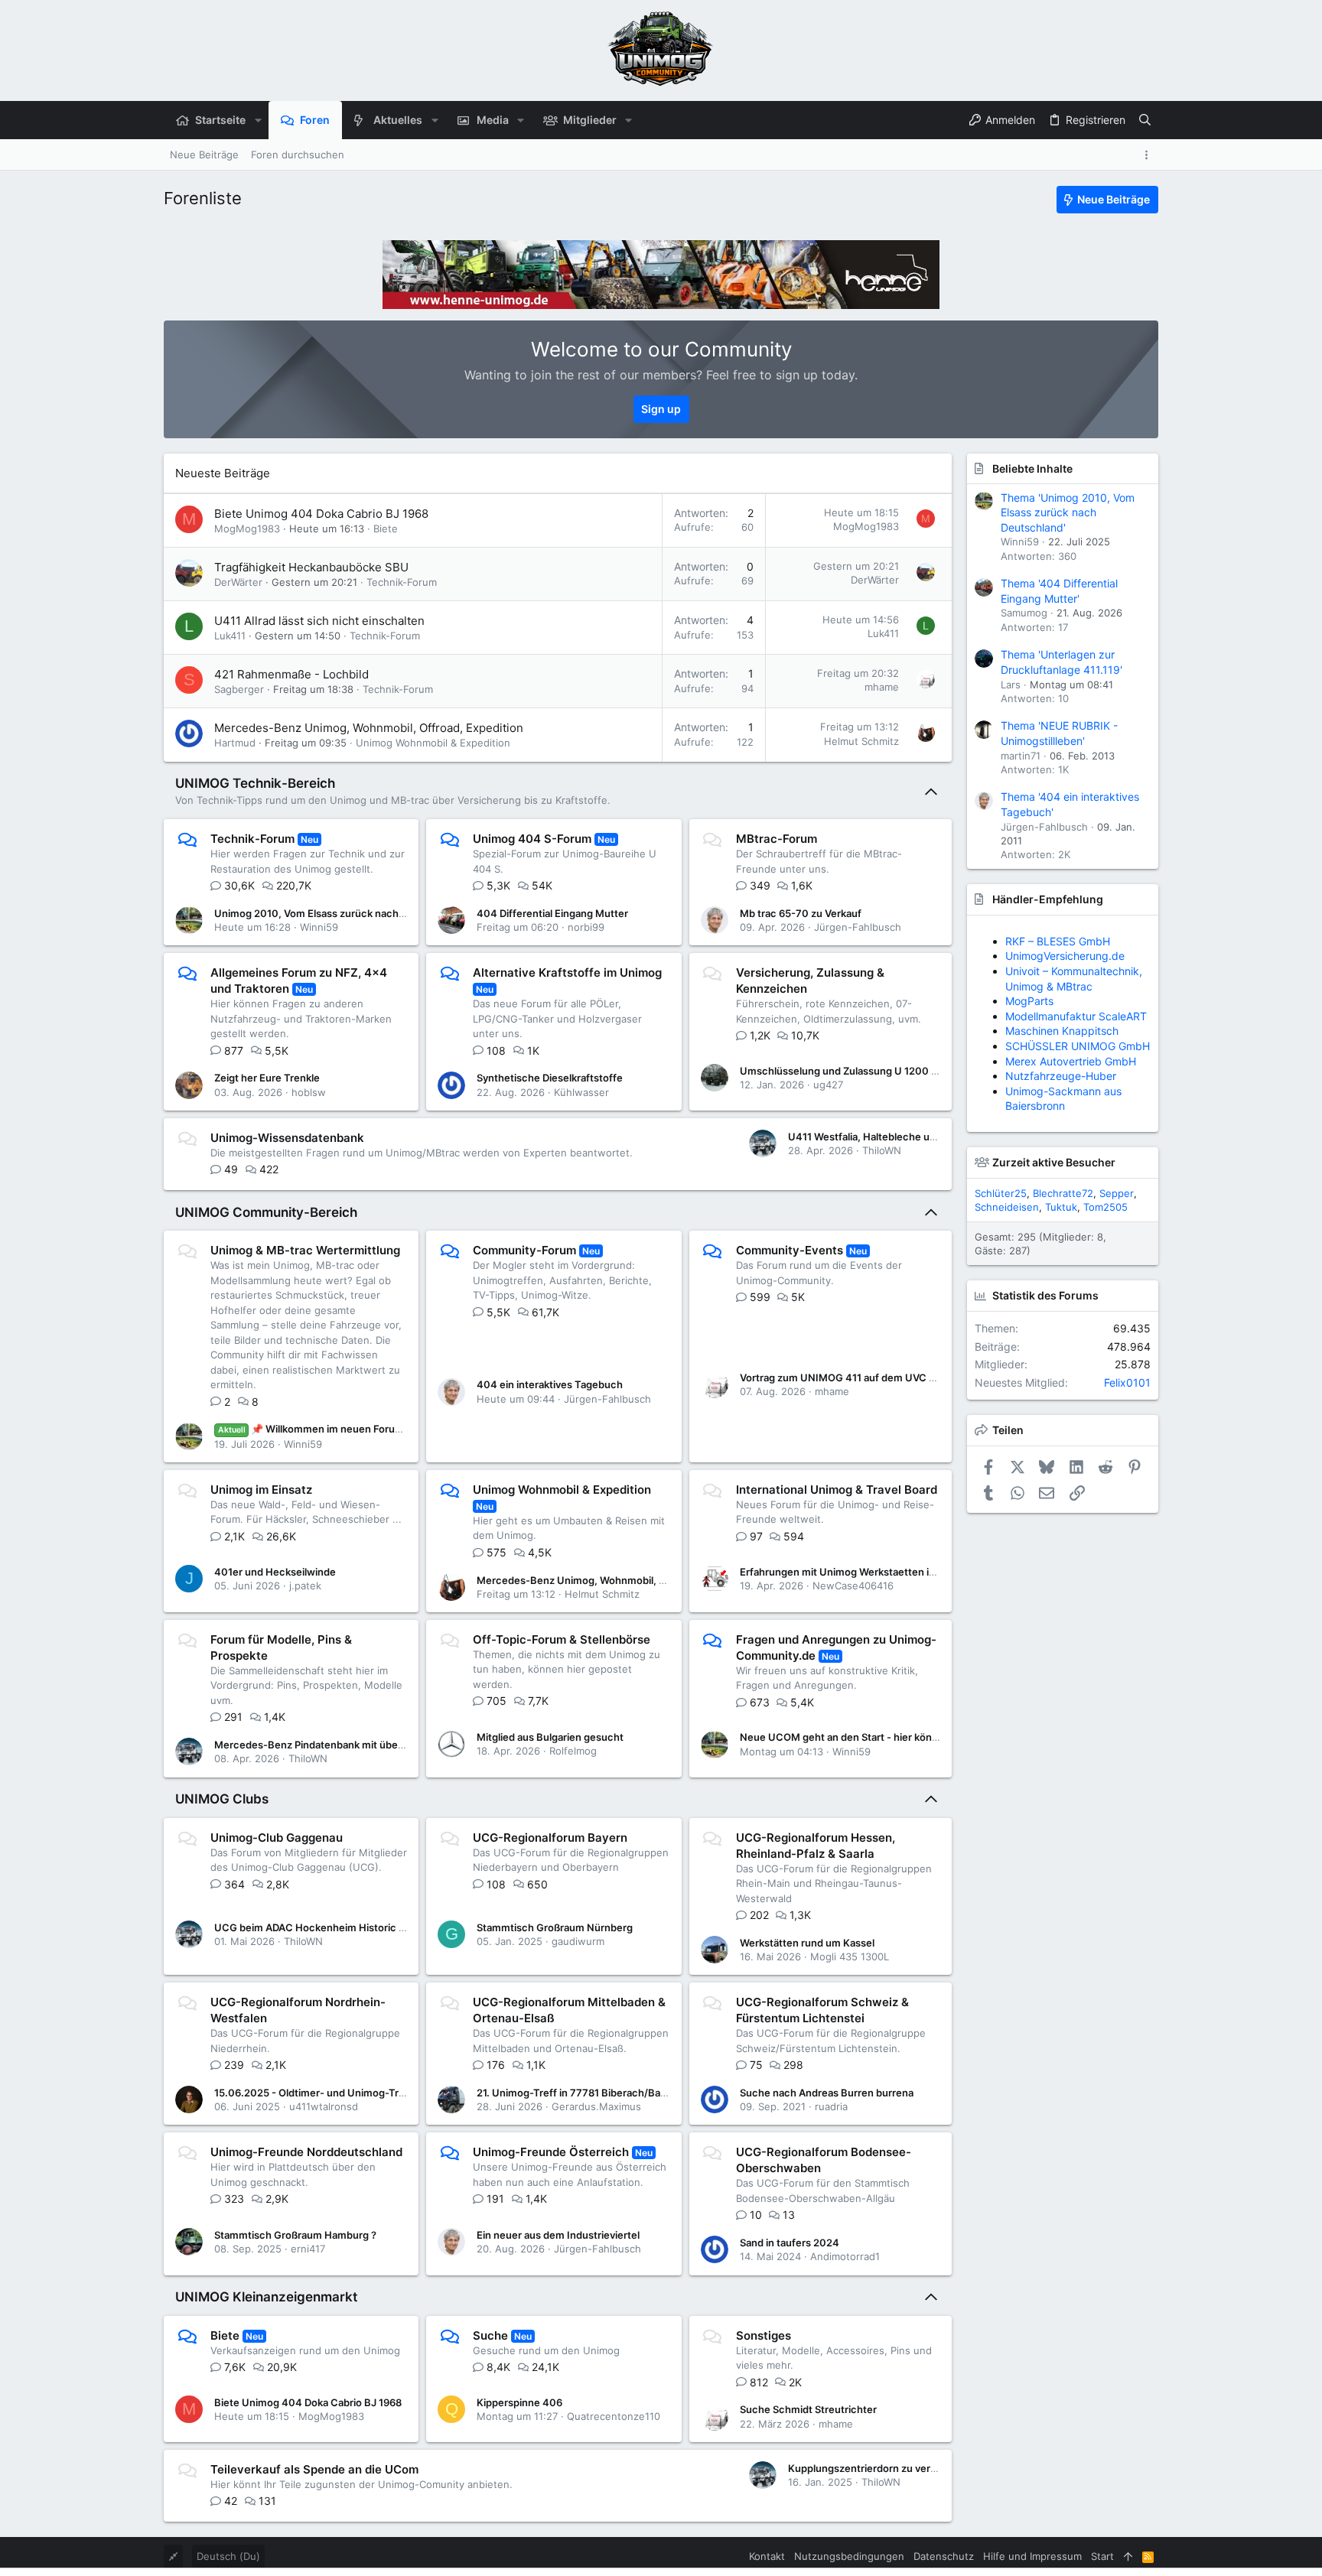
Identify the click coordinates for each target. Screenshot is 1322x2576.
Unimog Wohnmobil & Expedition (433, 743)
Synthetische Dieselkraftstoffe (550, 1078)
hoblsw (309, 1092)
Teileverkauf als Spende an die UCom (314, 2469)
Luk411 (230, 636)
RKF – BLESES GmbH (1058, 941)
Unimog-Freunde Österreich (551, 2152)
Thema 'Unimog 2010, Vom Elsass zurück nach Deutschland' (1068, 512)
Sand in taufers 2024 (790, 2243)
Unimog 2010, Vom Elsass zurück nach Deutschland (338, 913)
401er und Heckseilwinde (275, 1572)
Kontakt (767, 2556)
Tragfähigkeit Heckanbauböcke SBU (311, 567)
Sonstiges (764, 2335)
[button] (257, 120)
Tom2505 (1105, 1207)
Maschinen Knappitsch (1062, 1031)
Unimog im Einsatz (261, 1490)
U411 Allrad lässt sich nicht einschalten (319, 621)
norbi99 (586, 927)
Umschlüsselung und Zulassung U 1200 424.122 (855, 1071)
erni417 (308, 2249)
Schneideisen (1007, 1207)
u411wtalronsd (324, 2106)
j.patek (305, 1586)
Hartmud (235, 743)
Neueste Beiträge (223, 473)
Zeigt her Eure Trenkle (267, 1078)
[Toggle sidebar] (1149, 155)
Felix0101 (1127, 1382)
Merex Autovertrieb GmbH (1071, 1061)
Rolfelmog (573, 1751)
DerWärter (238, 582)
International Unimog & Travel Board (837, 1490)
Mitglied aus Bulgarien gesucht (550, 1737)
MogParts (1029, 1001)
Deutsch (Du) (228, 2556)
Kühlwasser (581, 1092)
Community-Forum (524, 1250)
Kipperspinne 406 (519, 2402)
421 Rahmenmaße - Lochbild (291, 674)
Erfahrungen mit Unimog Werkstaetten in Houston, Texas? (879, 1572)
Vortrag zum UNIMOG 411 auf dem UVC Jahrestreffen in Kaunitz (892, 1377)
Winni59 (319, 927)
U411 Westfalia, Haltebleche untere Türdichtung (902, 1137)
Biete (386, 529)
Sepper (1117, 1193)
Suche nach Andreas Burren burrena (827, 2093)
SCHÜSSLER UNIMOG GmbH (1078, 1046)
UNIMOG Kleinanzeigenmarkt (266, 2297)
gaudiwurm (578, 1941)
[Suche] (1145, 120)
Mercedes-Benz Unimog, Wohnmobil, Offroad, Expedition (369, 728)
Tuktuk (1061, 1207)
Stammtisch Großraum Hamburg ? (295, 2235)
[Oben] (1128, 2556)
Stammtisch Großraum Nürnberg (555, 1927)
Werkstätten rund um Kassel (807, 1943)
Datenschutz (944, 2556)
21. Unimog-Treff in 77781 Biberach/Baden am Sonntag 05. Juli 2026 (639, 2093)
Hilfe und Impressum (1032, 2556)
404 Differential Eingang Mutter (552, 913)
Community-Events (790, 1250)
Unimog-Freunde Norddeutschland (306, 2152)
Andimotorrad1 (845, 2256)
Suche (490, 2335)
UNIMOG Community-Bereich (266, 1212)
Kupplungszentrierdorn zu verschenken (883, 2468)
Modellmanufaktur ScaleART (1076, 1016)
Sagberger (239, 689)
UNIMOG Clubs (222, 1799)
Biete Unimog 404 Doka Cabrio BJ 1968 (321, 514)
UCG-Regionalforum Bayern (550, 1838)
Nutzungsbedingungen (849, 2556)
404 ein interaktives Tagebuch (550, 1384)
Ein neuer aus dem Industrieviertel (558, 2235)
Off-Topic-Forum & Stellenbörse (562, 1639)
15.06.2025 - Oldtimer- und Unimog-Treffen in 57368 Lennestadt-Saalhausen (399, 2093)
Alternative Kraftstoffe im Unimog (567, 973)
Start (1102, 2556)
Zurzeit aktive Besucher (1054, 1162)
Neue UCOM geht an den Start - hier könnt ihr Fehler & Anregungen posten (918, 1737)
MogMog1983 (247, 529)
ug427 (828, 1085)
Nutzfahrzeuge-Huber (1061, 1076)
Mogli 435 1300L (850, 1956)
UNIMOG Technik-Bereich (255, 783)
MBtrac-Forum (777, 839)
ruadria (831, 2106)
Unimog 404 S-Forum (532, 839)
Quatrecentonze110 (614, 2416)
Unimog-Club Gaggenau (277, 1838)
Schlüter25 (1001, 1193)
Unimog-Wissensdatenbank (287, 1138)
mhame (882, 687)
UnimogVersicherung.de (1065, 956)
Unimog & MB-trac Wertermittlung (305, 1250)
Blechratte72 (1063, 1193)
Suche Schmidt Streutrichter (808, 2409)
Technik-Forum (402, 582)
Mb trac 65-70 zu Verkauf (801, 913)
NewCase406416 (853, 1586)
